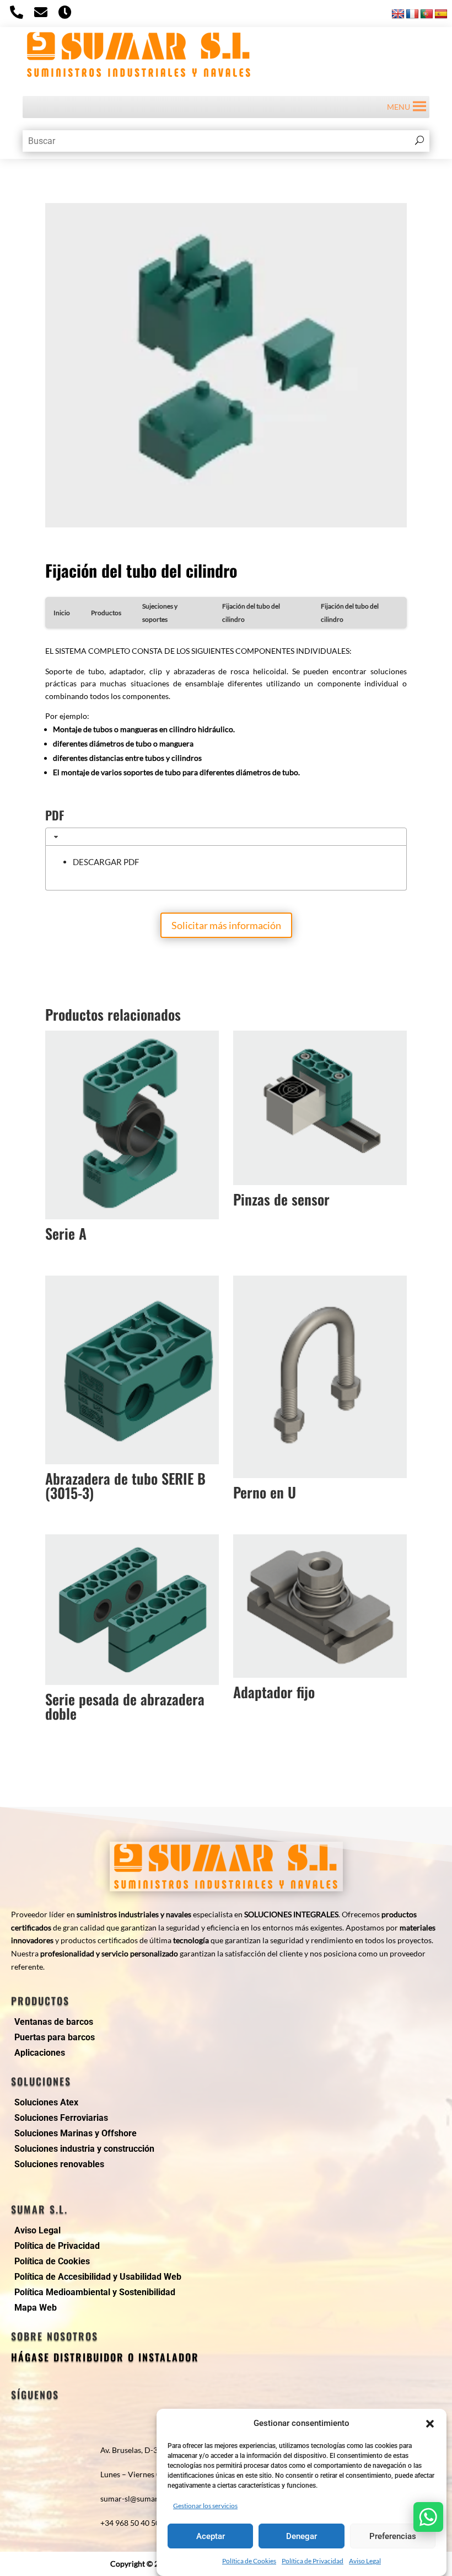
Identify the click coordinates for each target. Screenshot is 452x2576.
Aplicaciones (40, 2053)
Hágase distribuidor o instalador (105, 2357)
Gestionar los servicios (205, 2506)
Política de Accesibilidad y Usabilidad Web (98, 2277)
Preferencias (393, 2536)
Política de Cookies (249, 2561)
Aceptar (211, 2536)
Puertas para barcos (55, 2037)
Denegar (302, 2536)
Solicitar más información (226, 925)
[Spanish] (441, 14)
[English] (398, 14)
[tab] (226, 837)
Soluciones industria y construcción (84, 2149)
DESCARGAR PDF (106, 862)
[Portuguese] (427, 14)
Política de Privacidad (313, 2561)
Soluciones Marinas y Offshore (76, 2133)
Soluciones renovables (59, 2164)
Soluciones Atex (46, 2102)
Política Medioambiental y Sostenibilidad (95, 2292)
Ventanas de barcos (54, 2022)
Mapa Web (36, 2308)
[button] (430, 2424)
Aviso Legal (365, 2561)
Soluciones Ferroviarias (61, 2118)
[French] (412, 14)
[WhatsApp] (428, 2517)
